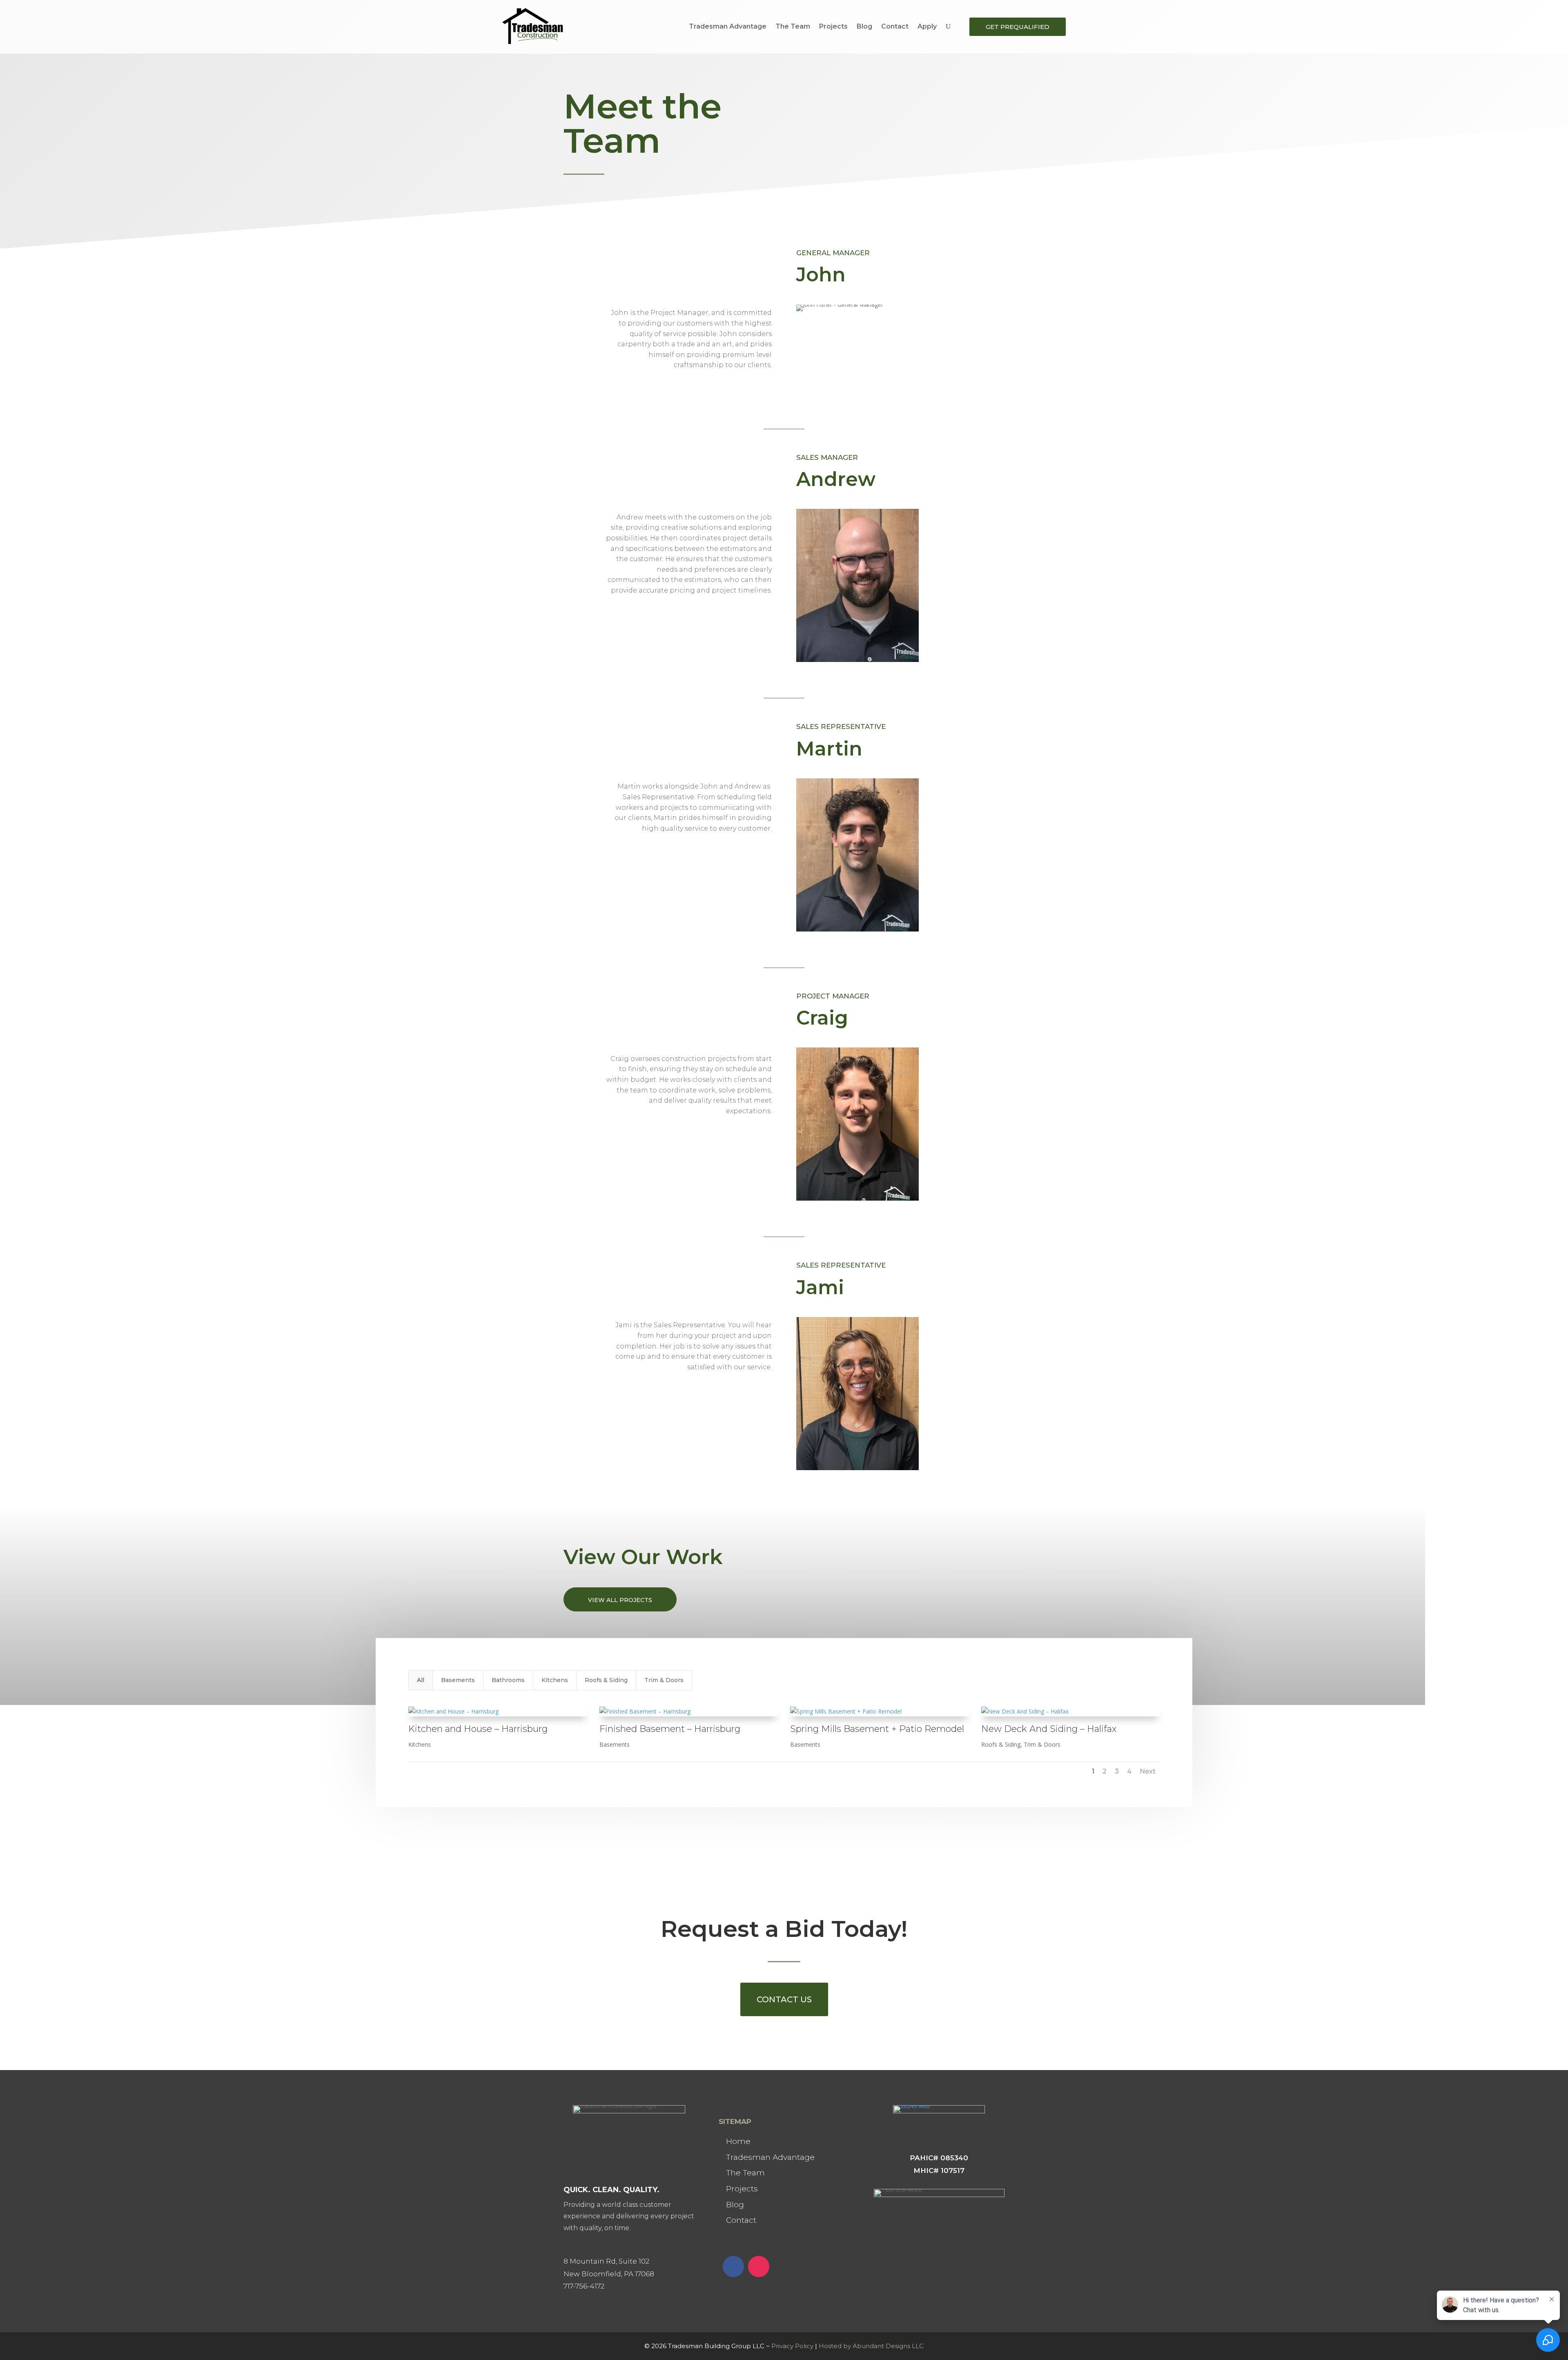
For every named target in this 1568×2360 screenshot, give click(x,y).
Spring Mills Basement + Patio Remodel (877, 1729)
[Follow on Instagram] (759, 2266)
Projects (833, 26)
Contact (895, 26)
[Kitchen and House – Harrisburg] (498, 1712)
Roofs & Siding (606, 1680)
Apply (927, 26)
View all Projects (620, 1600)
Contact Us (784, 1999)
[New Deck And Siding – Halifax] (1071, 1712)
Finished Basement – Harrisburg (670, 1729)
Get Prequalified (1018, 27)
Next (1148, 1771)
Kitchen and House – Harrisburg (478, 1729)
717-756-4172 (584, 2286)
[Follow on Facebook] (733, 2266)
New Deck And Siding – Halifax (1049, 1729)
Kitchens (555, 1680)
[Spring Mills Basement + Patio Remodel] (880, 1712)
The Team (793, 26)
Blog (864, 26)
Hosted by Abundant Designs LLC (871, 2346)
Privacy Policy (792, 2346)
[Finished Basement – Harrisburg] (689, 1712)
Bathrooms (508, 1680)
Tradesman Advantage (728, 26)
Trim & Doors (664, 1680)
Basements (458, 1680)
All (421, 1680)
